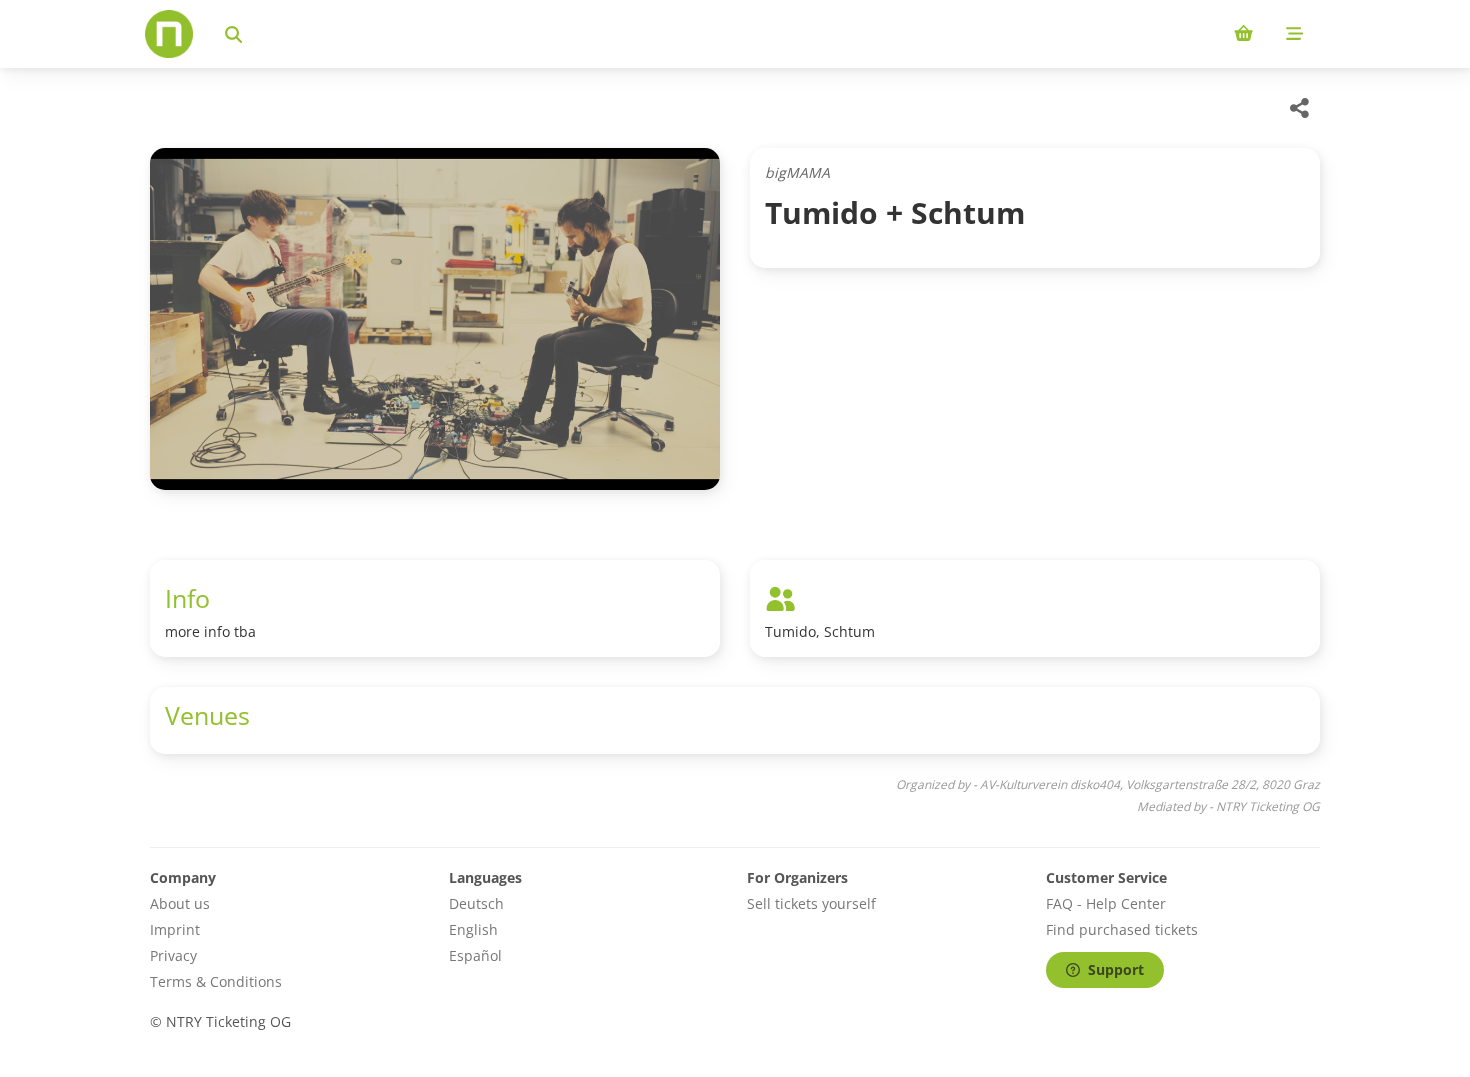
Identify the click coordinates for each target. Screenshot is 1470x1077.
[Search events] (233, 34)
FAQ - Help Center (1106, 903)
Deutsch (476, 903)
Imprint (175, 929)
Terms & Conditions (216, 981)
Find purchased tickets (1122, 929)
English (473, 929)
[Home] (169, 34)
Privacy (173, 955)
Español (475, 955)
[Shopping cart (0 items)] (1243, 34)
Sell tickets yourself (811, 903)
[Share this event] (1300, 108)
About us (180, 903)
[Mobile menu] (1294, 34)
